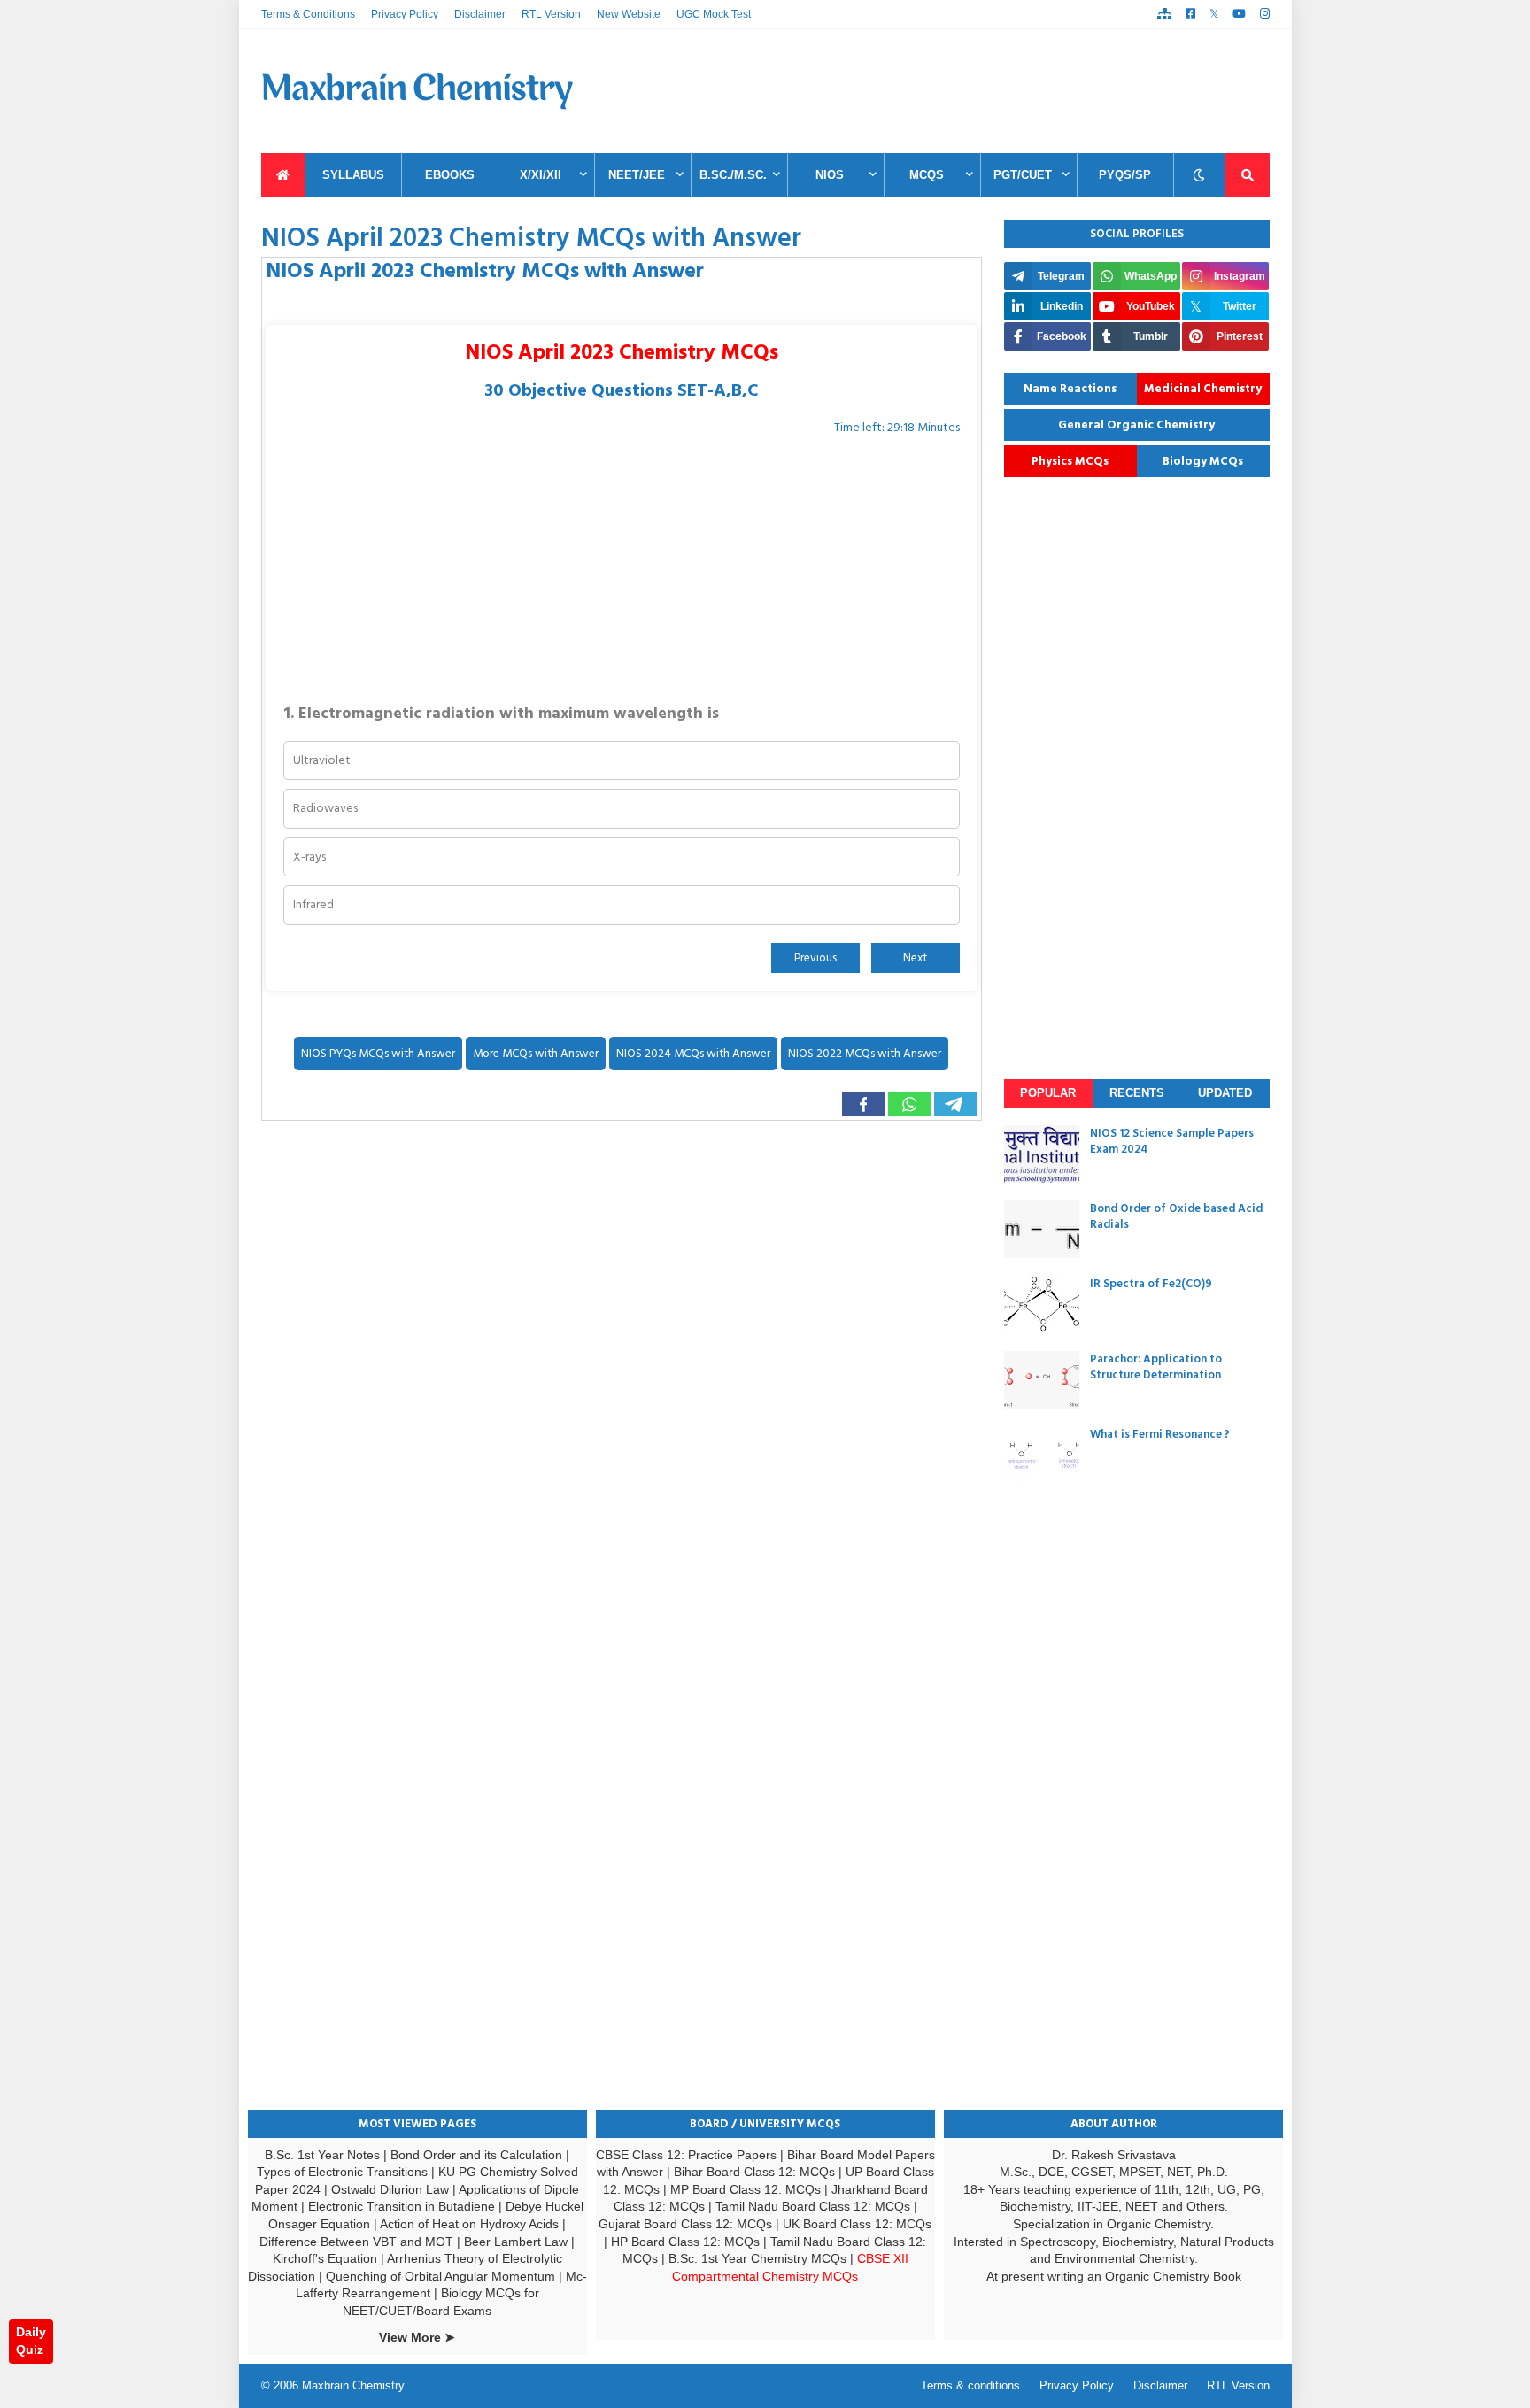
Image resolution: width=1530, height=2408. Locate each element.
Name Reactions (1070, 389)
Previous (815, 958)
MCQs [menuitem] (927, 175)
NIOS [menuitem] (830, 175)
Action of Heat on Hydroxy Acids (469, 2224)
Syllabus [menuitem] (353, 175)
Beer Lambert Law (516, 2242)
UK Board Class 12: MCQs (857, 2224)
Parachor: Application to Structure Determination (1156, 1367)
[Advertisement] (947, 91)
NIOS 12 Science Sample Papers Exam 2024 (1172, 1141)
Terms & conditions (970, 2385)
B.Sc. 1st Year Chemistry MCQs (757, 2258)
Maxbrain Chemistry (353, 2385)
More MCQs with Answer (536, 1053)
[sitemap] (1164, 14)
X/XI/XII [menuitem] (541, 175)
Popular (1048, 1093)
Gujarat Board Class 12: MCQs (685, 2224)
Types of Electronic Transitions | (348, 2172)
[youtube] (1239, 14)
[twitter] (1214, 14)
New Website (629, 14)
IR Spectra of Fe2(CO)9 (1151, 1284)
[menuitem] (283, 175)
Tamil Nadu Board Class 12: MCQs (813, 2206)
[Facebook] (864, 1104)
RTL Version (551, 14)
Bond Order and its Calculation (476, 2155)
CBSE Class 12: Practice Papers (686, 2155)
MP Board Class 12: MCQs (746, 2189)
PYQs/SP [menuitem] (1125, 175)
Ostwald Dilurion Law (390, 2189)
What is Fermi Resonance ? (1160, 1434)
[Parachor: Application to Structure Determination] (1042, 1380)
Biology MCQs (1203, 461)
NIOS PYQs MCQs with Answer (378, 1053)
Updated (1225, 1093)
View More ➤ (417, 2337)
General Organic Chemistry (1136, 425)
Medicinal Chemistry (1203, 389)
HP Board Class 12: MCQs (685, 2242)
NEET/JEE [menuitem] (637, 175)
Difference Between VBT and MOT (356, 2242)
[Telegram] (956, 1104)
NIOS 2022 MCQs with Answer (865, 1053)
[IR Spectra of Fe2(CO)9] (1042, 1304)
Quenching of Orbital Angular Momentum (440, 2276)
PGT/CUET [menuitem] (1023, 175)
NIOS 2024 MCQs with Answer (693, 1053)
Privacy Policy (405, 14)
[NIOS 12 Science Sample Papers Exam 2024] (1042, 1154)
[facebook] (1190, 14)
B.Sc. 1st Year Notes (322, 2155)
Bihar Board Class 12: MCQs (754, 2172)
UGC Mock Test (714, 14)
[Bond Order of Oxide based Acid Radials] (1042, 1229)
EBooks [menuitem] (450, 175)
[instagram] (1265, 14)
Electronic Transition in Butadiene (402, 2206)
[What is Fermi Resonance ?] (1042, 1455)
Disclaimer (480, 14)
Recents (1137, 1093)
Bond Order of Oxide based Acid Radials (1176, 1216)
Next (915, 958)
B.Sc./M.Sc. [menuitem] (733, 175)
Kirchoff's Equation (325, 2258)
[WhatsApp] (910, 1104)
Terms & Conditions (308, 14)
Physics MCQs (1070, 461)
